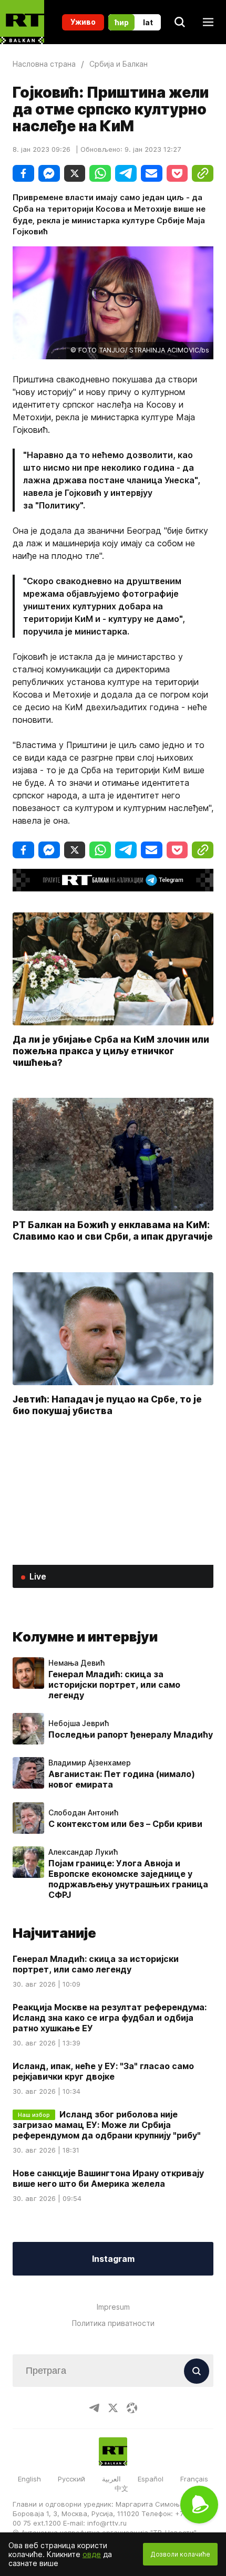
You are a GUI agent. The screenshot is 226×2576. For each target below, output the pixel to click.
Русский (71, 2479)
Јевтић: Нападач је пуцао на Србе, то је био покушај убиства (107, 1404)
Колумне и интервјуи (85, 1637)
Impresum (113, 2307)
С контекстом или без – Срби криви (125, 1824)
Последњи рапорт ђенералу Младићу (131, 1734)
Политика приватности (113, 2323)
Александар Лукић (83, 1852)
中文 (121, 2488)
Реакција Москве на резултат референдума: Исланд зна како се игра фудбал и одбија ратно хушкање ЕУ (110, 2018)
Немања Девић (76, 1663)
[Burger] (208, 22)
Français (194, 2479)
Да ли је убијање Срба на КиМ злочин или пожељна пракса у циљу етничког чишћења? (111, 1050)
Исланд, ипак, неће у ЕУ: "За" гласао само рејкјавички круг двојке (103, 2071)
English (29, 2479)
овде (92, 2554)
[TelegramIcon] (94, 2408)
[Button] (197, 2371)
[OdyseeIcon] (132, 2408)
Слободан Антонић (83, 1813)
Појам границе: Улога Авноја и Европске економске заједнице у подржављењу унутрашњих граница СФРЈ (128, 1879)
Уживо (83, 22)
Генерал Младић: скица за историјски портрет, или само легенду (114, 1685)
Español (151, 2479)
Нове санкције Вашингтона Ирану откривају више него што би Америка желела (108, 2178)
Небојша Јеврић (79, 1723)
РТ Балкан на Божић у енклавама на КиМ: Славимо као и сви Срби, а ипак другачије (113, 1230)
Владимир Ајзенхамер (90, 1763)
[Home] (22, 22)
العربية (111, 2479)
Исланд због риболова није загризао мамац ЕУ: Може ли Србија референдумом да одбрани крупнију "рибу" (107, 2125)
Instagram (113, 2259)
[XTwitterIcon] (113, 2408)
